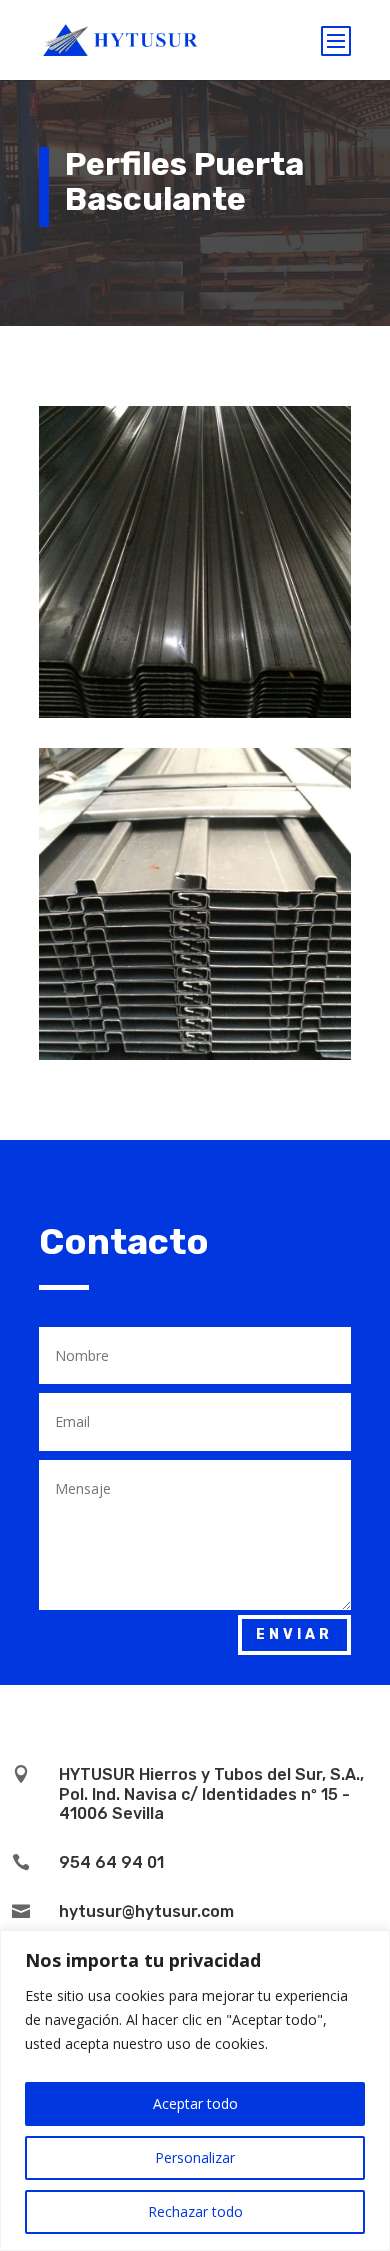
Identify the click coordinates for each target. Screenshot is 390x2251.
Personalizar (195, 2157)
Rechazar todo (195, 2211)
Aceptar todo (195, 2103)
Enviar (294, 1634)
